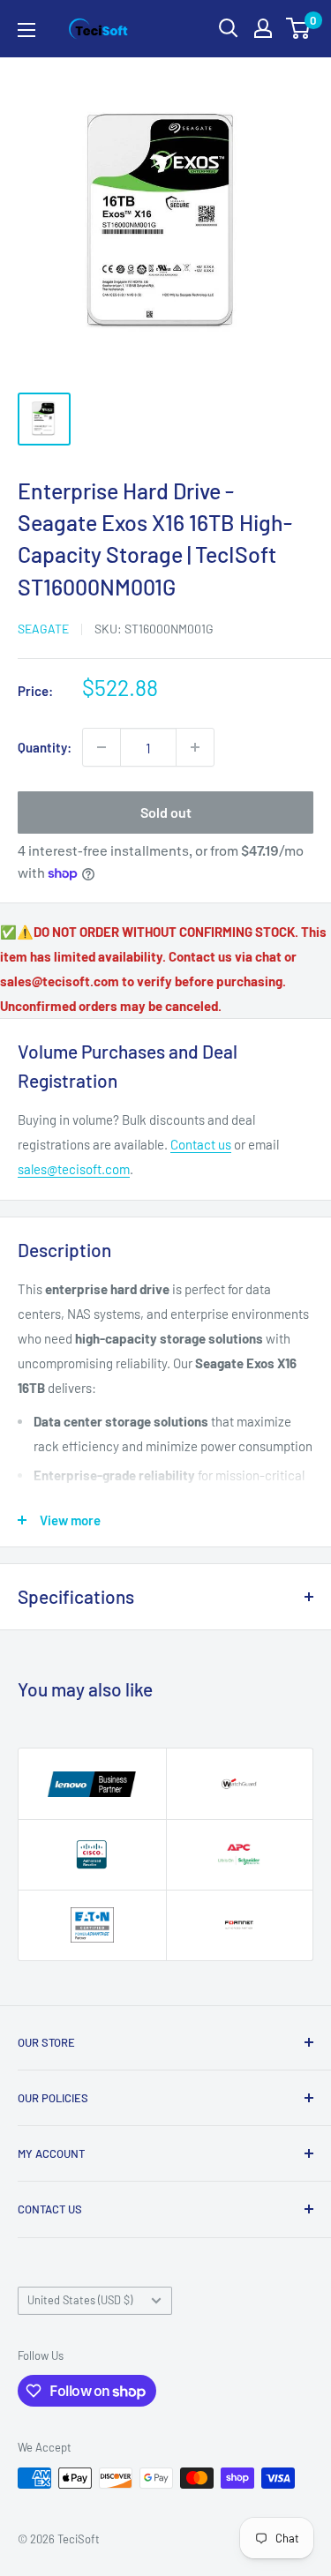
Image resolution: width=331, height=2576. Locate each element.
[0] (299, 28)
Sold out (166, 812)
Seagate (43, 629)
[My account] (263, 28)
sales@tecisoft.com (74, 1169)
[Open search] (229, 28)
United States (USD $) (80, 2300)
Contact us (201, 1144)
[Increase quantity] (195, 747)
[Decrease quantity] (102, 747)
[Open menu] (26, 30)
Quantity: (45, 747)
